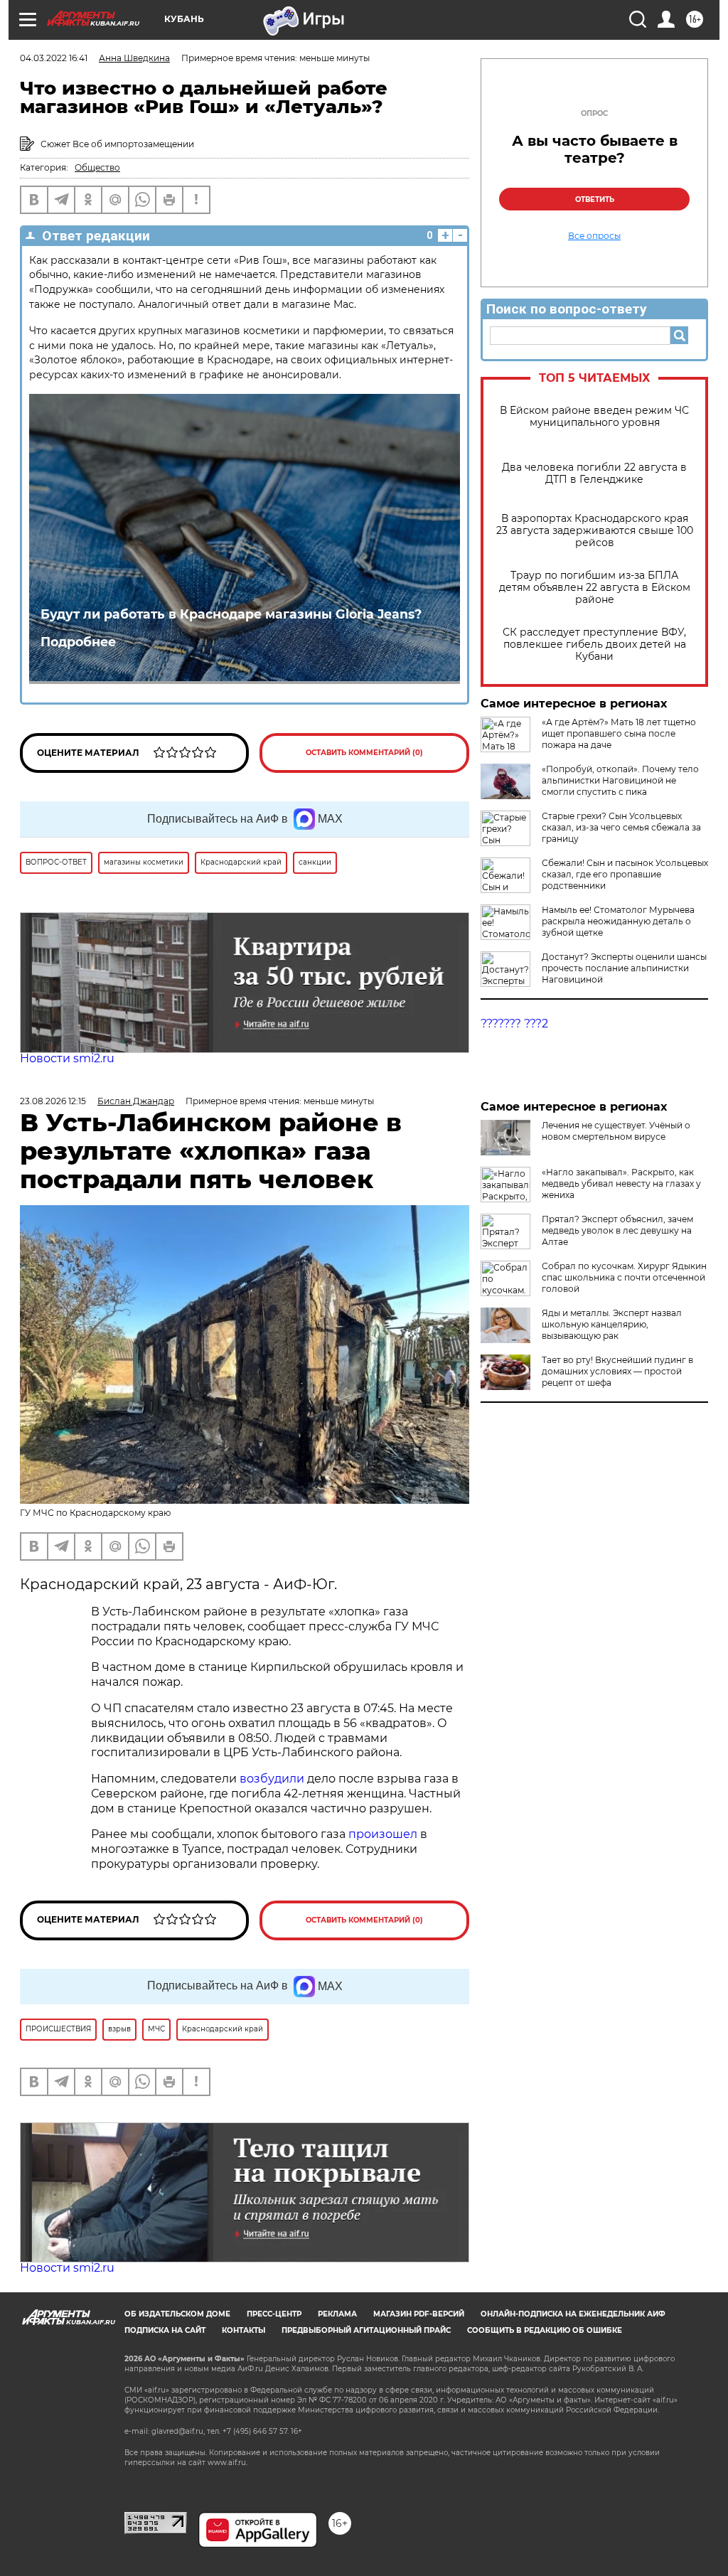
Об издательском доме (177, 2314)
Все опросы (594, 236)
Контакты (243, 2330)
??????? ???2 (514, 1024)
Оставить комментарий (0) (364, 753)
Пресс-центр (274, 2314)
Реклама (337, 2314)
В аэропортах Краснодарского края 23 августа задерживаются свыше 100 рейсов (595, 531)
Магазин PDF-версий (419, 2314)
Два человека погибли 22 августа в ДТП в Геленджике (594, 474)
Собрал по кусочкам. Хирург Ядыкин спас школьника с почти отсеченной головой (624, 1277)
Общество (97, 167)
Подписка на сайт (165, 2330)
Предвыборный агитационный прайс (366, 2330)
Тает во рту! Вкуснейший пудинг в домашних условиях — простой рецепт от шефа (617, 1371)
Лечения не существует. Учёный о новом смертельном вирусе (616, 1131)
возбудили (273, 1779)
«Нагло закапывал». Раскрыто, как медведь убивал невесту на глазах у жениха (621, 1183)
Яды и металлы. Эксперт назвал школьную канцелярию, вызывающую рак (612, 1324)
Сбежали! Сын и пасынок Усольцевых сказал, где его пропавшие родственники (625, 874)
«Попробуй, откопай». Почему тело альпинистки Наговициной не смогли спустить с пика (620, 780)
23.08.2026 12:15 (53, 1101)
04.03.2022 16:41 (54, 58)
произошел (383, 1834)
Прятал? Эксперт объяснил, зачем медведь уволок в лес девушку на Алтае (617, 1230)
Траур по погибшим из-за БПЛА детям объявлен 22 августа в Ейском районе (595, 588)
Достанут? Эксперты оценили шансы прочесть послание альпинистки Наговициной (624, 968)
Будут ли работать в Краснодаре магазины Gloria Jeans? (231, 614)
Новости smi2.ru (67, 1058)
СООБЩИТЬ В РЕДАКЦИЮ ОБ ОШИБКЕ (545, 2330)
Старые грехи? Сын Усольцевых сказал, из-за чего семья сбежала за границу (621, 827)
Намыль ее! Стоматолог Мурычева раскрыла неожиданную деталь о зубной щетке (618, 921)
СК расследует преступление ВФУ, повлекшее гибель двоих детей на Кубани (594, 645)
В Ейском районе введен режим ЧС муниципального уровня (594, 417)
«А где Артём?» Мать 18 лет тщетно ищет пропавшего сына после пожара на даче (619, 733)
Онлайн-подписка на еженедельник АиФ (573, 2314)
